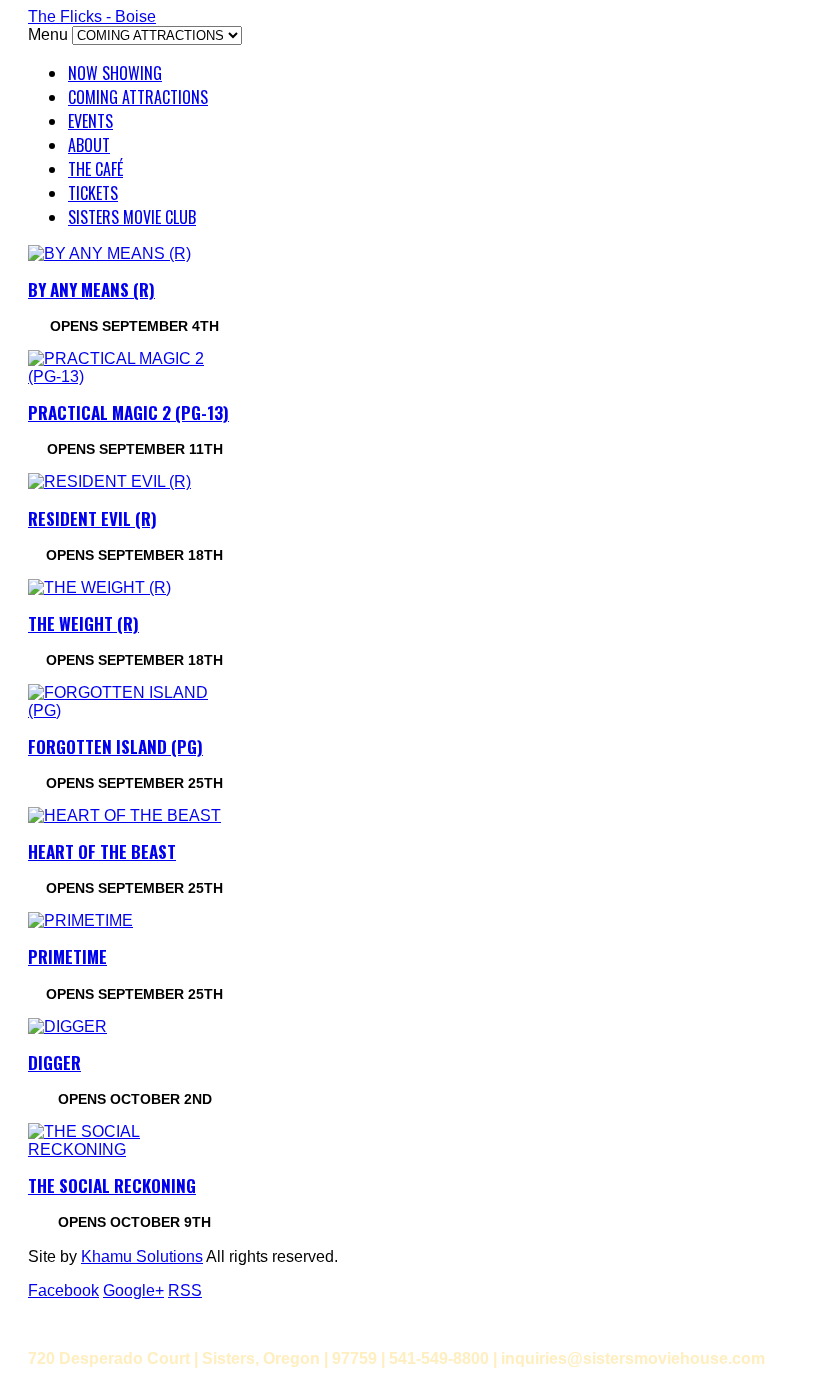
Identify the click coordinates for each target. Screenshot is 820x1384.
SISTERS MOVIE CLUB (132, 217)
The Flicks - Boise (92, 16)
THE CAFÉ (95, 169)
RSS (185, 1290)
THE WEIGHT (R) (83, 623)
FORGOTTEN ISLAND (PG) (115, 746)
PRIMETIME (67, 956)
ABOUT (89, 145)
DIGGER (54, 1062)
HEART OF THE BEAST (102, 851)
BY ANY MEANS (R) (91, 289)
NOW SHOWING (115, 73)
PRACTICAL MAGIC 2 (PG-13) (128, 412)
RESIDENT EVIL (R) (92, 518)
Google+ (133, 1290)
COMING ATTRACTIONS (138, 97)
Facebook (63, 1290)
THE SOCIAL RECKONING (112, 1185)
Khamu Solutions (142, 1256)
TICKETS (93, 193)
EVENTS (90, 121)
